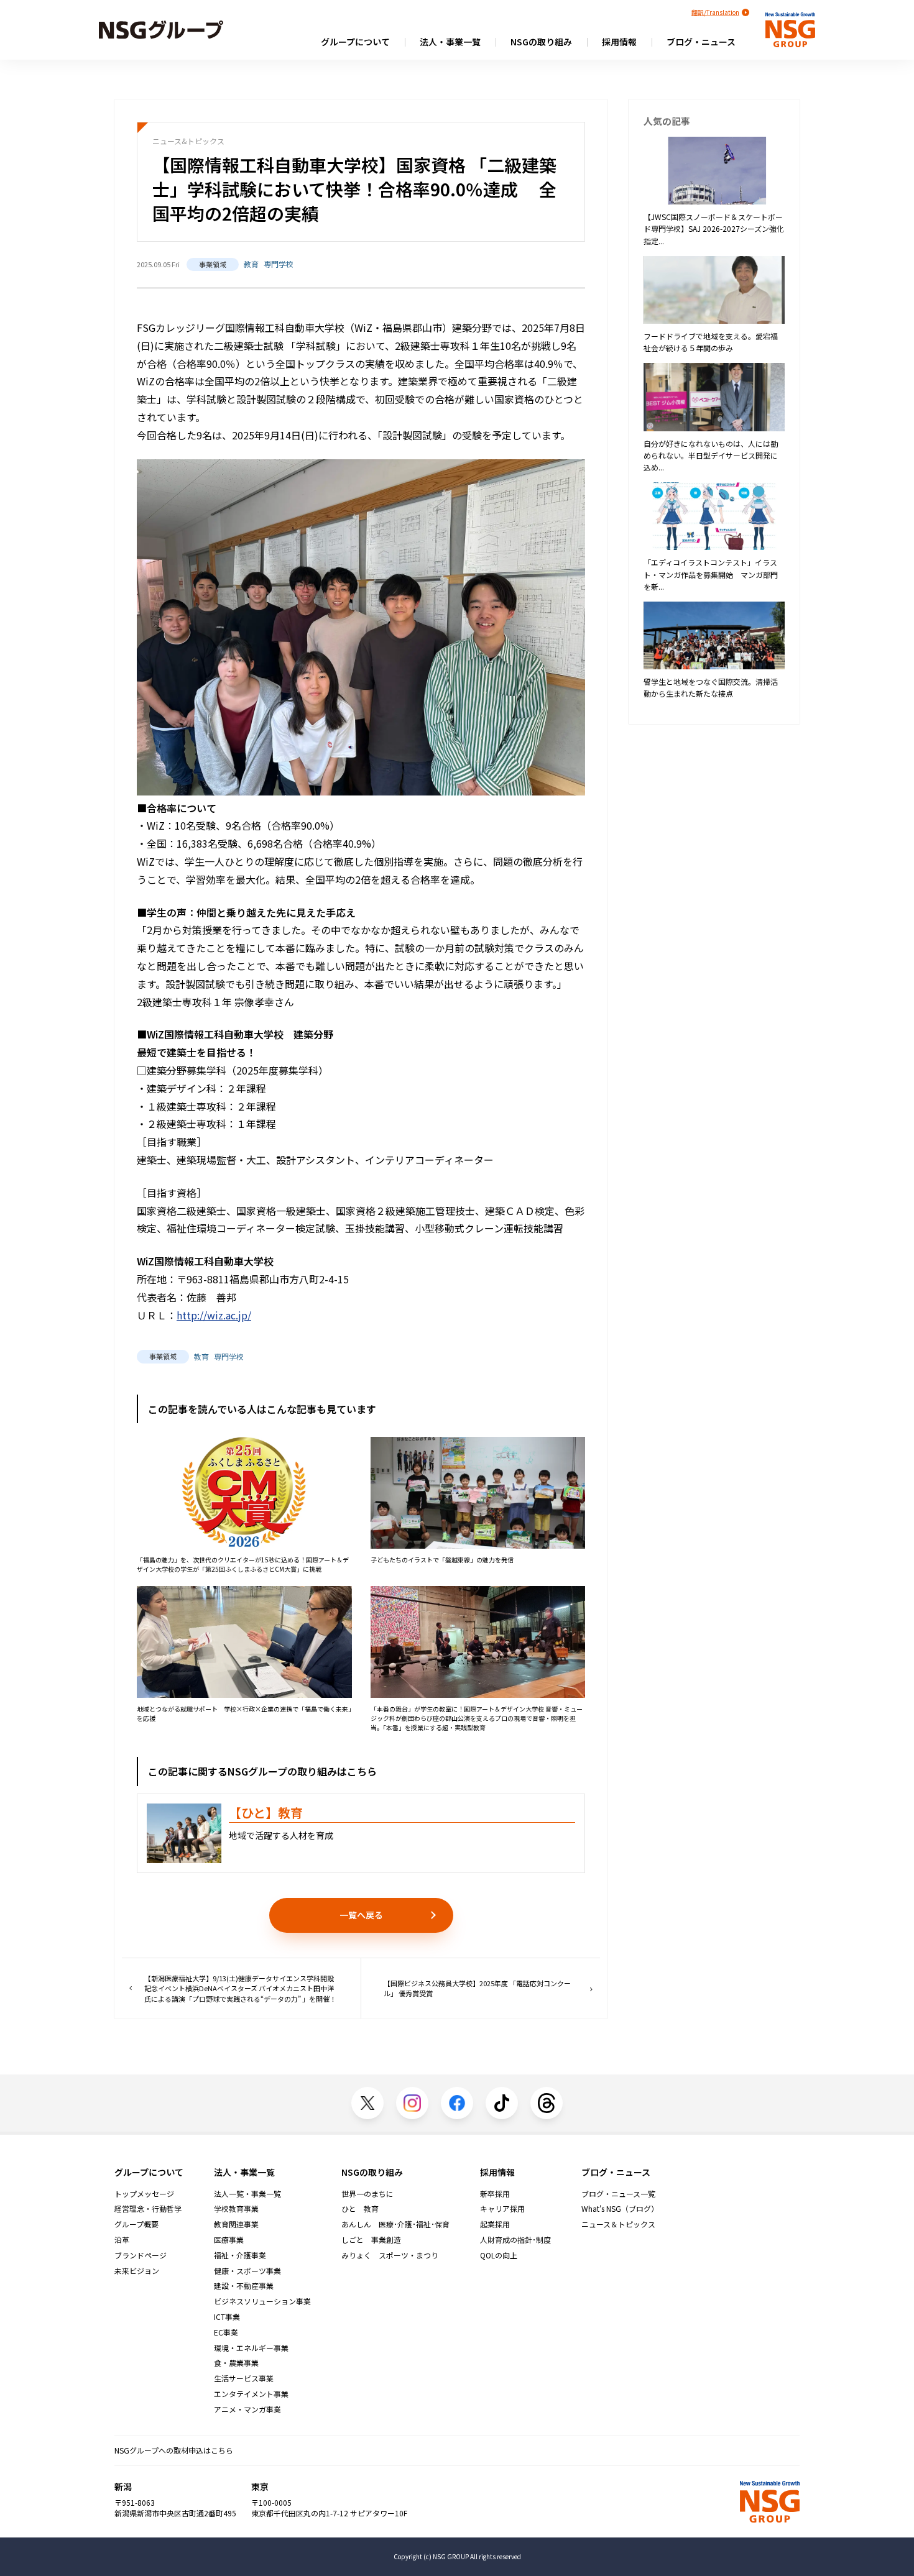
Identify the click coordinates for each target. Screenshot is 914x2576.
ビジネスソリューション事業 (262, 2301)
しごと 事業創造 (371, 2240)
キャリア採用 (502, 2209)
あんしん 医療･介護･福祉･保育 (395, 2224)
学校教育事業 (236, 2209)
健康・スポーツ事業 (247, 2271)
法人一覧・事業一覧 (247, 2194)
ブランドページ (141, 2255)
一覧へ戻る (361, 1915)
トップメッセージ (144, 2194)
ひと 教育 (360, 2209)
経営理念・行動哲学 (148, 2209)
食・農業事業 (236, 2363)
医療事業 (229, 2240)
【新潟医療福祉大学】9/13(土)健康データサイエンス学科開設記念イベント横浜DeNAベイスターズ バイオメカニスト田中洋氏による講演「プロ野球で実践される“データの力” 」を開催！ (240, 1988)
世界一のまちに (367, 2194)
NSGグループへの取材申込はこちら (174, 2450)
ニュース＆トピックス (618, 2224)
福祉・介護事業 (240, 2255)
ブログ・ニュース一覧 (618, 2194)
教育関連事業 (236, 2224)
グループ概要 (136, 2224)
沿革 (122, 2240)
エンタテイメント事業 (251, 2394)
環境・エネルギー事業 (251, 2348)
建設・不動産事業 (244, 2286)
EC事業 (226, 2332)
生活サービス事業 (244, 2378)
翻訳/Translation (715, 12)
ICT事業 (227, 2317)
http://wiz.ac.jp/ (214, 1315)
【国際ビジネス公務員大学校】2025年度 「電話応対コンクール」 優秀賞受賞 (477, 1988)
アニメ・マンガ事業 (247, 2409)
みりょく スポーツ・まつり (390, 2255)
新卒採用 (495, 2194)
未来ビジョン (137, 2271)
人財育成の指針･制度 (515, 2240)
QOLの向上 (499, 2255)
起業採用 (495, 2224)
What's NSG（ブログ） (620, 2209)
